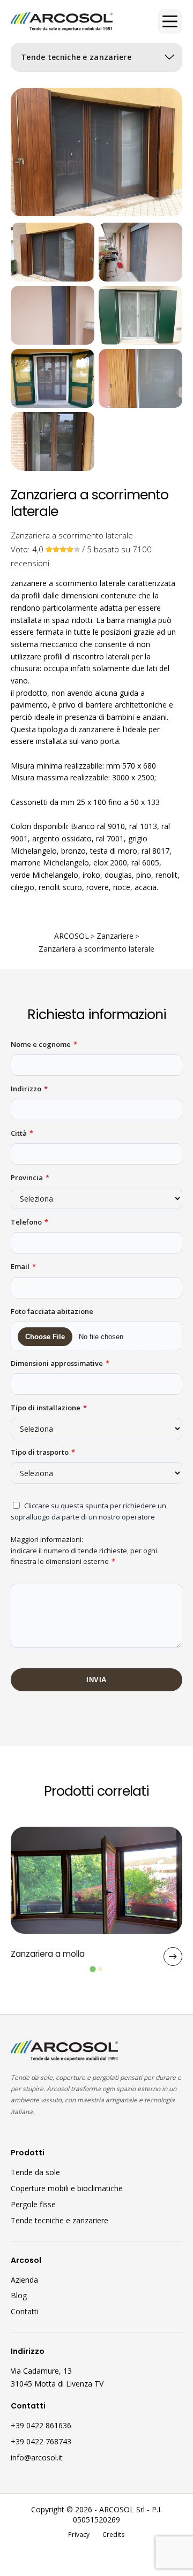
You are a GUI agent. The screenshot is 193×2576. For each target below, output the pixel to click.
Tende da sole (35, 2172)
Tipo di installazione (49, 1408)
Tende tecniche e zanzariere (60, 2220)
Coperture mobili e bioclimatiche (67, 2188)
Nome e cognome (44, 1044)
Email (23, 1266)
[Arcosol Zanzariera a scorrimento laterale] (53, 252)
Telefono (29, 1222)
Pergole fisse (33, 2204)
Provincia (30, 1177)
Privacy (79, 2534)
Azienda (24, 2280)
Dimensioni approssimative (60, 1363)
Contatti (25, 2311)
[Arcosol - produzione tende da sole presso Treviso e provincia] (62, 22)
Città (22, 1133)
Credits (114, 2534)
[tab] (92, 1969)
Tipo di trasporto (43, 1452)
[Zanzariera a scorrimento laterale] (96, 152)
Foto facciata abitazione (52, 1311)
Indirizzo (29, 1089)
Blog (19, 2295)
